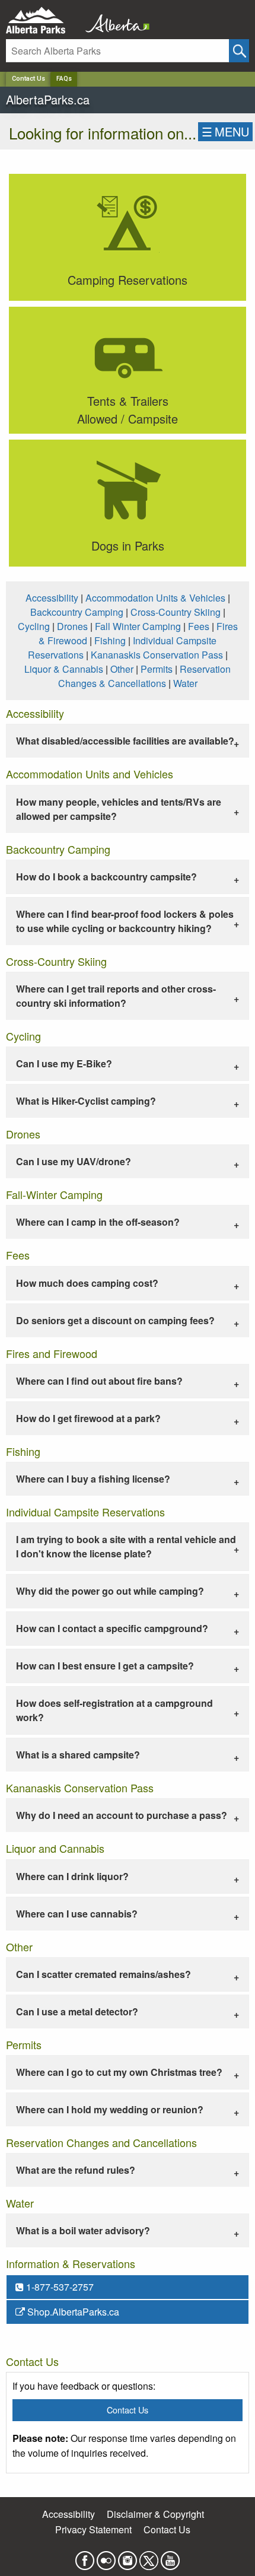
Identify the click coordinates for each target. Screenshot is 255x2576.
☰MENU (225, 131)
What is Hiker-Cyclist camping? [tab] (86, 1101)
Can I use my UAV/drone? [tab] (74, 1161)
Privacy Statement (93, 2529)
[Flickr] (106, 2557)
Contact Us (28, 79)
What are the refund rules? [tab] (76, 2170)
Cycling (34, 626)
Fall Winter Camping (138, 626)
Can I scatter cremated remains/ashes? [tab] (103, 1974)
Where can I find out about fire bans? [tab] (99, 1381)
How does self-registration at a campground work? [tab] (114, 1710)
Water (185, 683)
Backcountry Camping (77, 612)
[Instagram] (128, 2557)
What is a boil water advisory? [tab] (83, 2230)
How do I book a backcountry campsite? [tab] (106, 877)
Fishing (110, 640)
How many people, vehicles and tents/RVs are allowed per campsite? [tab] (119, 809)
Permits (157, 669)
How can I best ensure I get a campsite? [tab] (105, 1666)
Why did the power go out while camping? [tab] (110, 1591)
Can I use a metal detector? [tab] (77, 2011)
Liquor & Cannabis (64, 669)
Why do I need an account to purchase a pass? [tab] (122, 1815)
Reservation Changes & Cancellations (145, 676)
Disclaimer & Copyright (155, 2514)
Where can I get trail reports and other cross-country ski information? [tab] (116, 996)
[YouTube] (170, 2557)
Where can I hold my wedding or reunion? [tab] (110, 2109)
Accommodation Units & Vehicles (155, 598)
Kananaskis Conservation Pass (157, 655)
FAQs (64, 79)
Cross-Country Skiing (176, 612)
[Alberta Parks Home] (43, 20)
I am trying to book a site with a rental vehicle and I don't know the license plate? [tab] (126, 1546)
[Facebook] (85, 2557)
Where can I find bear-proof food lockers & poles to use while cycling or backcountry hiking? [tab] (125, 921)
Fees (199, 626)
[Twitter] (149, 2557)
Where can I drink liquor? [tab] (72, 1876)
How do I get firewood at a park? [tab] (88, 1418)
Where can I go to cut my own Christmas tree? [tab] (119, 2072)
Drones (72, 626)
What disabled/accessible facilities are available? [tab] (125, 741)
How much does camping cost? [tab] (87, 1283)
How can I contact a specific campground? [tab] (112, 1628)
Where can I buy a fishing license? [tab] (93, 1479)
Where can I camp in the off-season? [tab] (98, 1222)
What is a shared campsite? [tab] (78, 1755)
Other (122, 669)
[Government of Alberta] (114, 20)
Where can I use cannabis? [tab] (77, 1914)
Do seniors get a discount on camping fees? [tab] (115, 1320)
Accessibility (52, 598)
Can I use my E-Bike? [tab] (64, 1063)
